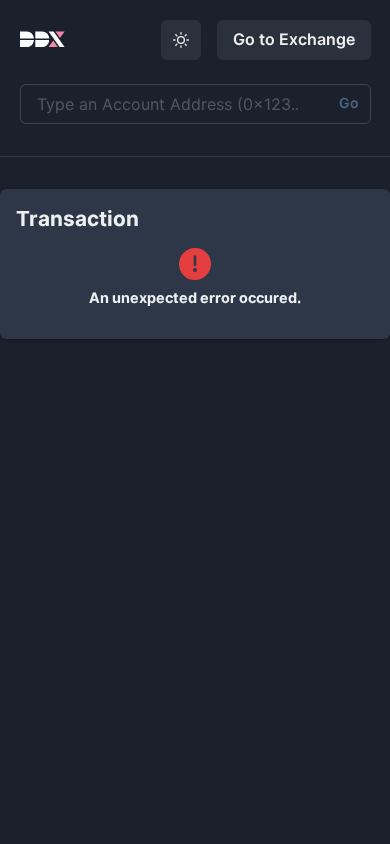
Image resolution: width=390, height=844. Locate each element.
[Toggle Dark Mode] (181, 40)
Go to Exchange (294, 39)
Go (349, 102)
